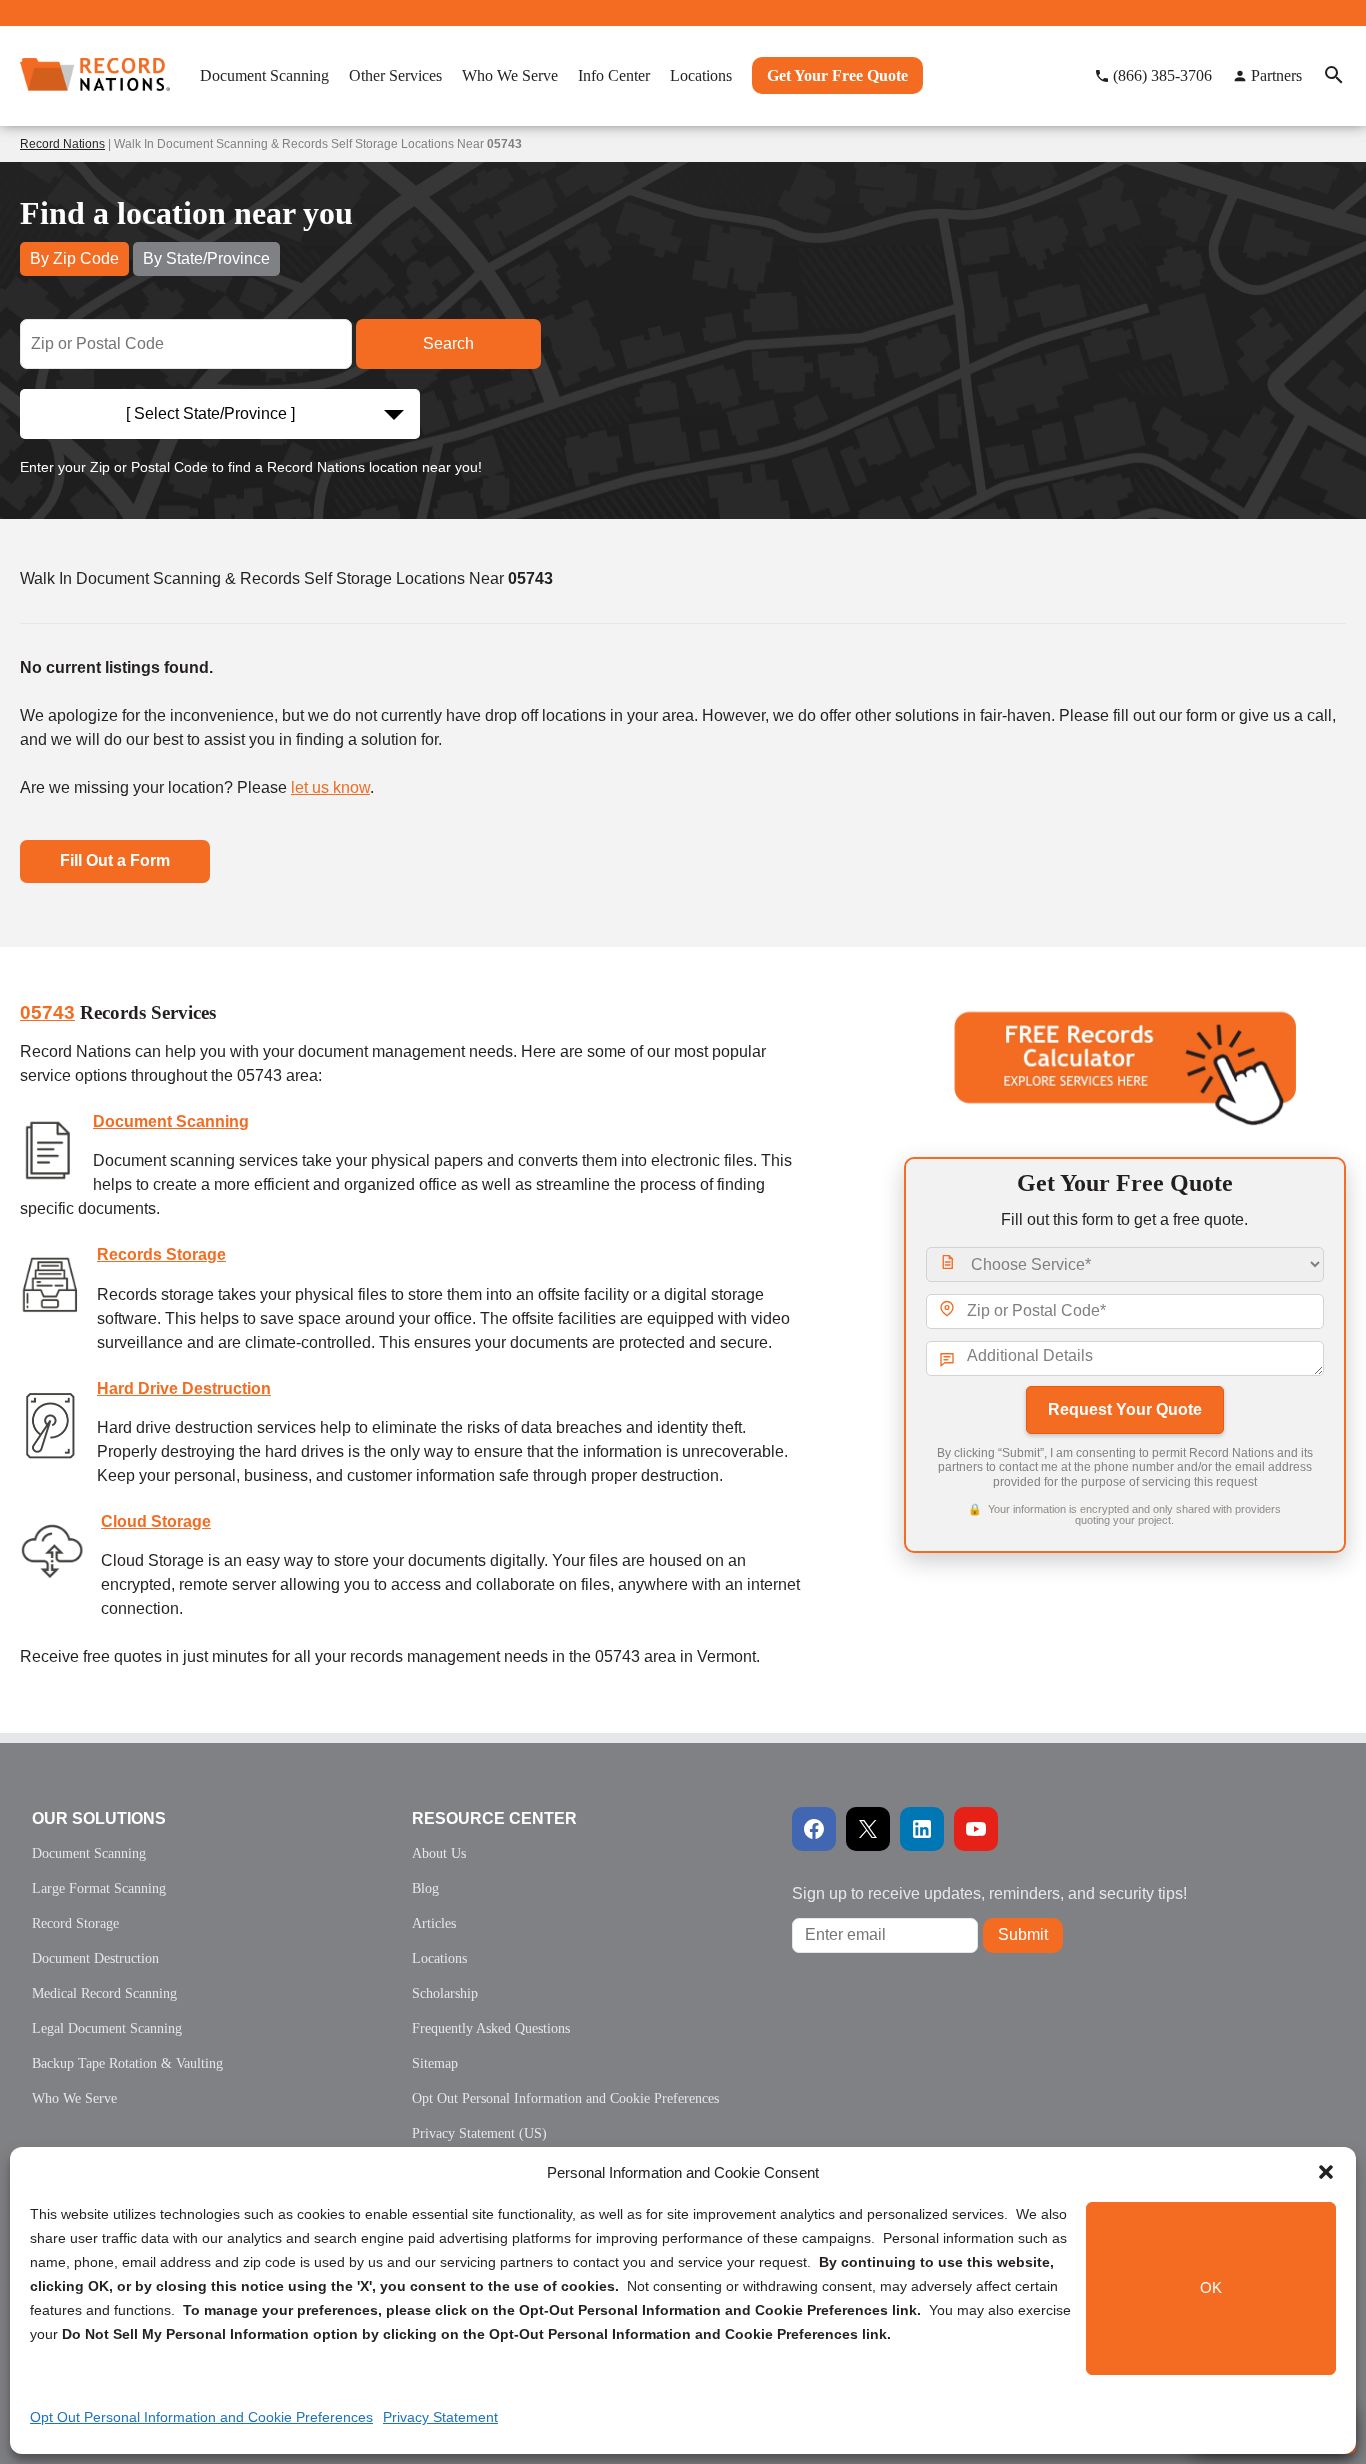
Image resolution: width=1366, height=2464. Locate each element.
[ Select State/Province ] (210, 413)
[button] (1326, 2172)
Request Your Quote (1125, 1409)
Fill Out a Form (115, 860)
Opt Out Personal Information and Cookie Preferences (201, 2417)
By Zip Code (74, 258)
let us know (330, 787)
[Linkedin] (922, 1829)
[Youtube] (976, 1829)
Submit (1023, 1934)
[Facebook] (814, 1829)
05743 (47, 1012)
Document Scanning (171, 1121)
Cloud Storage (156, 1521)
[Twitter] (868, 1829)
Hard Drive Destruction (184, 1388)
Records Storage (161, 1254)
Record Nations (62, 144)
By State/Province (206, 258)
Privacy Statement (440, 2417)
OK (1211, 2288)
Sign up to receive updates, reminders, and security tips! (989, 1893)
